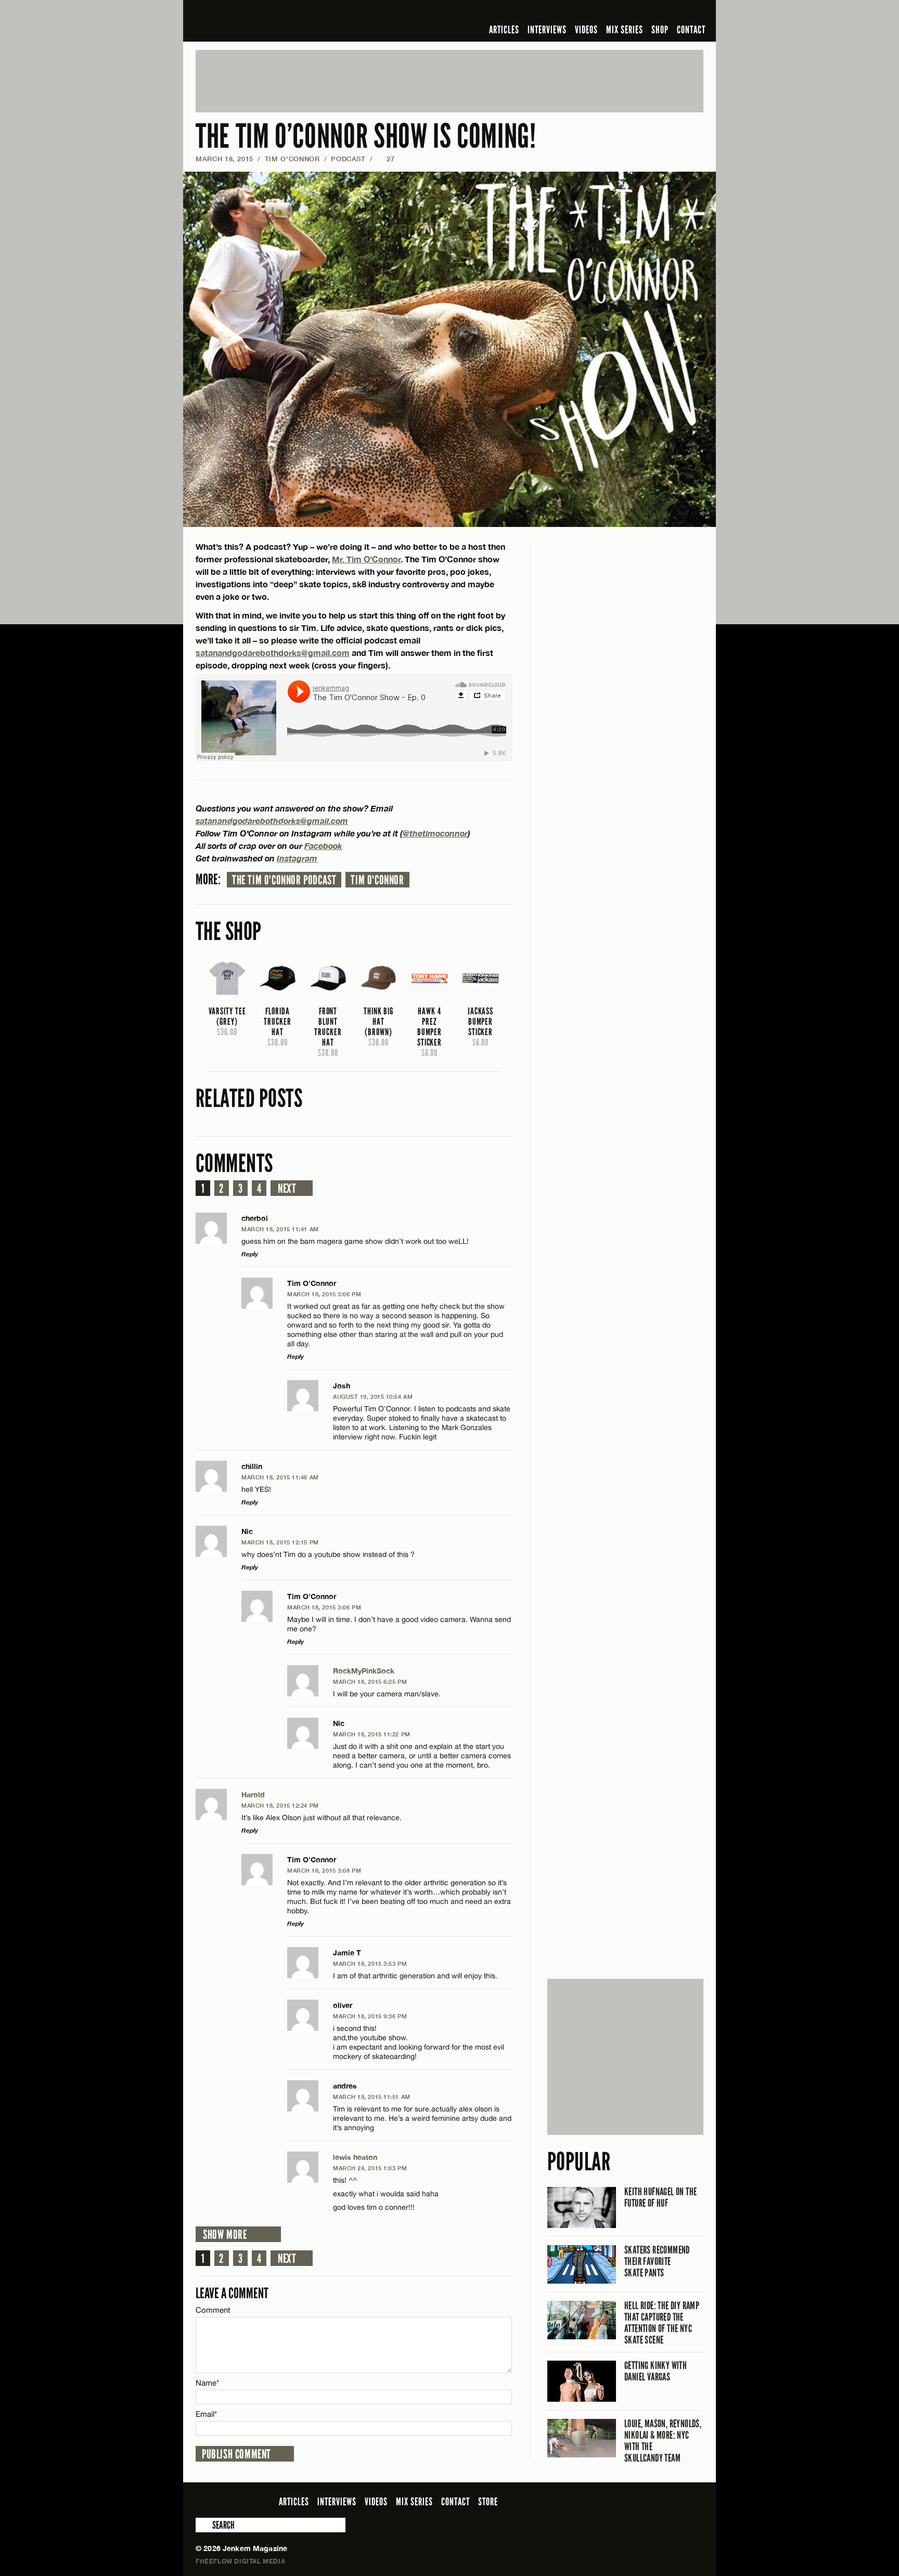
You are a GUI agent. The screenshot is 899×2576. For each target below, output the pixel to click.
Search (203, 2525)
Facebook (323, 846)
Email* (206, 2414)
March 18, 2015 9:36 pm (370, 2016)
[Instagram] (647, 12)
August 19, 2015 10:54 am (373, 1396)
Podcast (348, 159)
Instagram (297, 858)
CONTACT (691, 30)
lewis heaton (355, 2157)
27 (386, 159)
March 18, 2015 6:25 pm (370, 1682)
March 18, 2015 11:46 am (280, 1477)
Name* (207, 2383)
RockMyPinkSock (364, 1671)
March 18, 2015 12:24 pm (280, 1805)
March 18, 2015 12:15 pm (280, 1542)
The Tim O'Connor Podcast (284, 880)
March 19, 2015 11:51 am (372, 2097)
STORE (488, 2502)
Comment (213, 2310)
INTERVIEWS (547, 30)
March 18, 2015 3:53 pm (370, 1963)
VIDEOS (586, 30)
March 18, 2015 (224, 159)
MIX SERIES (625, 30)
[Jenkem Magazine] (270, 21)
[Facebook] (615, 12)
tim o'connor (377, 880)
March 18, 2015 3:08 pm (324, 1870)
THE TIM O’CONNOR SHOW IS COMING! (366, 137)
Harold (253, 1794)
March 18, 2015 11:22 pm (372, 1734)
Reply (250, 1254)
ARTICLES (504, 30)
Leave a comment (232, 2293)
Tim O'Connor (292, 159)
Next (287, 1189)
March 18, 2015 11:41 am (280, 1229)
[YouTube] (669, 12)
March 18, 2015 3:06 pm (324, 1294)
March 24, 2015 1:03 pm (370, 2168)
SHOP (660, 30)
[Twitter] (630, 12)
